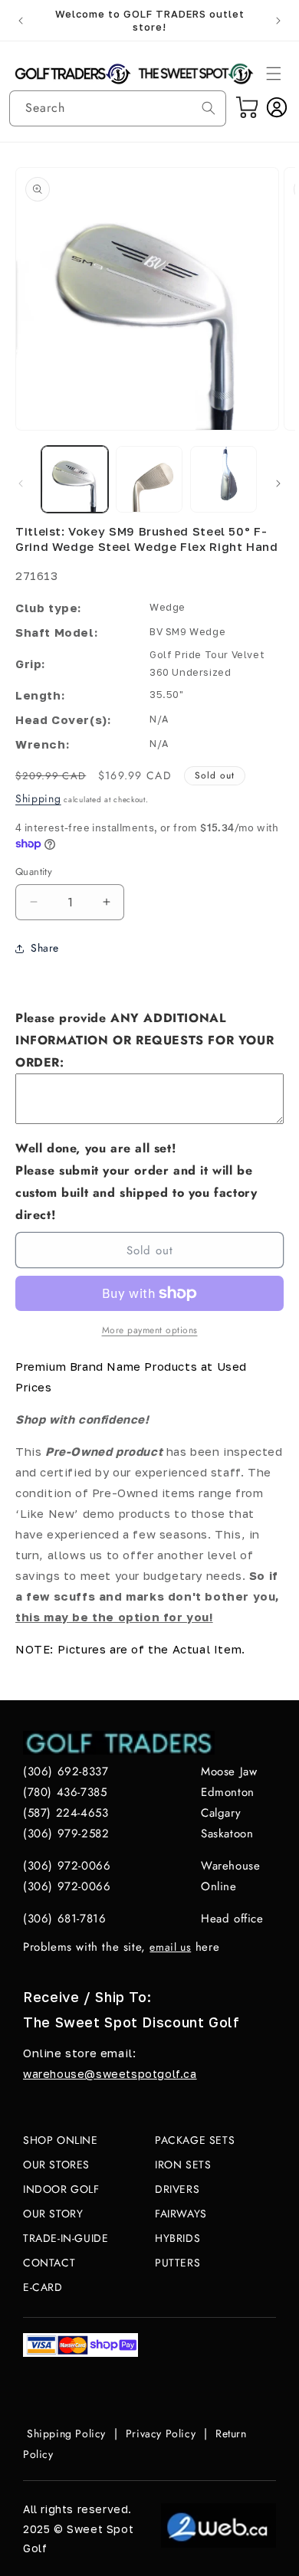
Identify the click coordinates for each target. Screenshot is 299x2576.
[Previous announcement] (21, 21)
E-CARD (43, 2287)
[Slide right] (278, 483)
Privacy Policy (161, 2433)
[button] (274, 74)
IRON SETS (183, 2165)
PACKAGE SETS (195, 2140)
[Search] (209, 108)
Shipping (38, 798)
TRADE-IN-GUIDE (66, 2238)
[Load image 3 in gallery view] (223, 479)
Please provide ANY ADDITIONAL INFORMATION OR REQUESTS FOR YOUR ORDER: (145, 1040)
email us (170, 1947)
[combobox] (118, 108)
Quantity (34, 872)
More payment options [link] (150, 1330)
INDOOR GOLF (61, 2189)
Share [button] (45, 948)
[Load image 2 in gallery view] (149, 479)
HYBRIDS (177, 2238)
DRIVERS (177, 2189)
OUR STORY (53, 2214)
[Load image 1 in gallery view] (75, 479)
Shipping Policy (66, 2433)
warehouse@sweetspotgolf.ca (110, 2074)
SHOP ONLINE (61, 2140)
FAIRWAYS (181, 2214)
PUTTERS (177, 2263)
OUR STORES (56, 2165)
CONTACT (49, 2263)
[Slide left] (21, 483)
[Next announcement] (278, 21)
